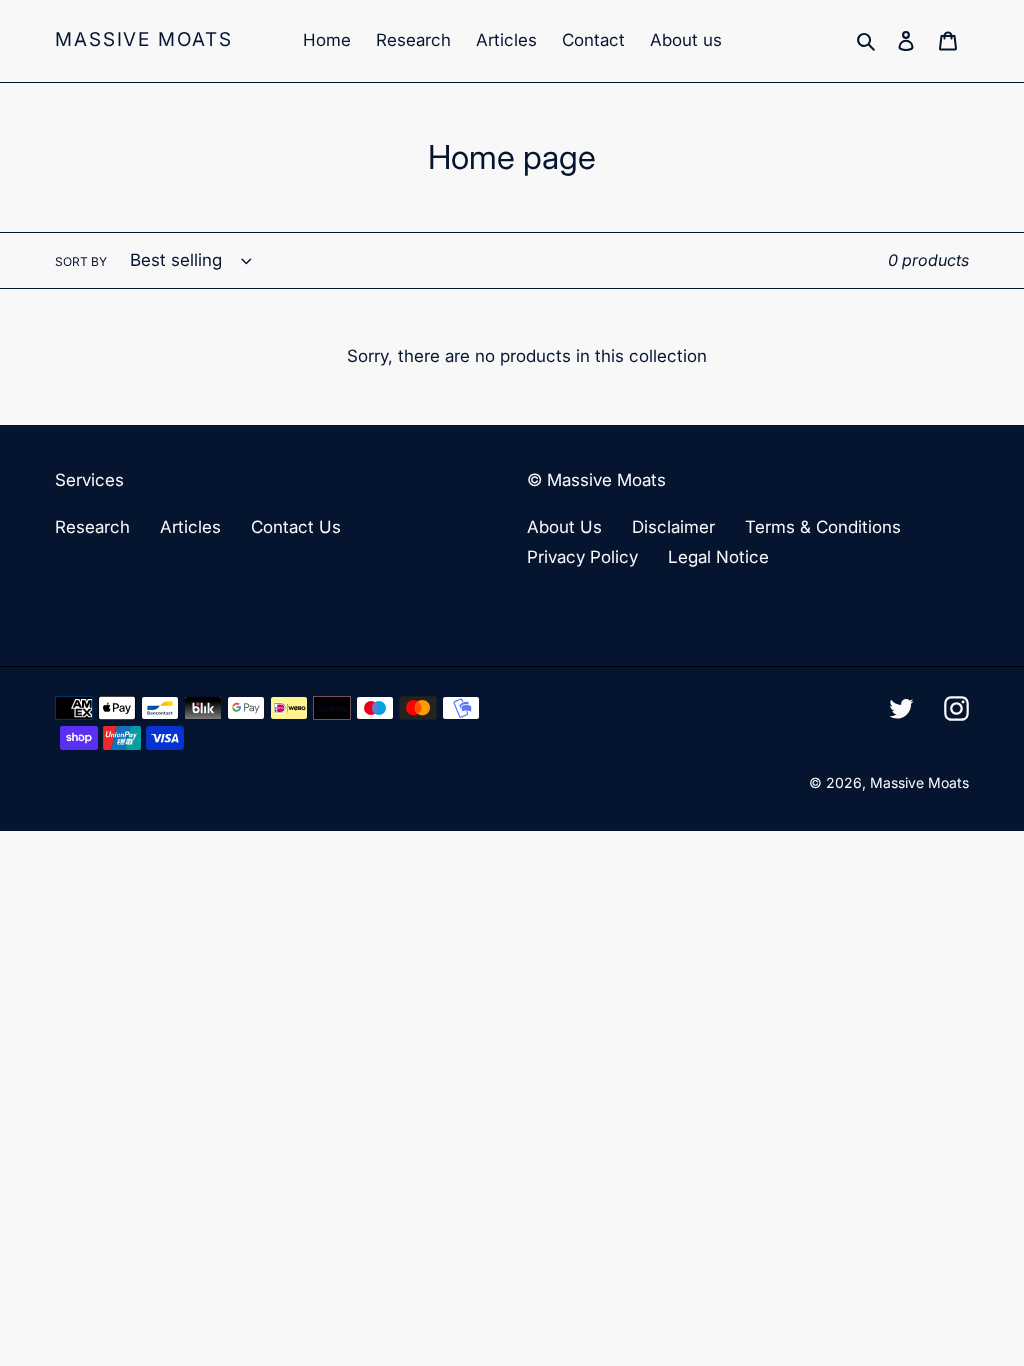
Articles (190, 527)
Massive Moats (144, 40)
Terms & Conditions (823, 527)
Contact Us (296, 527)
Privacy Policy (582, 557)
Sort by (81, 261)
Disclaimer (673, 527)
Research (92, 527)
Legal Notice (718, 557)
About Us (564, 527)
